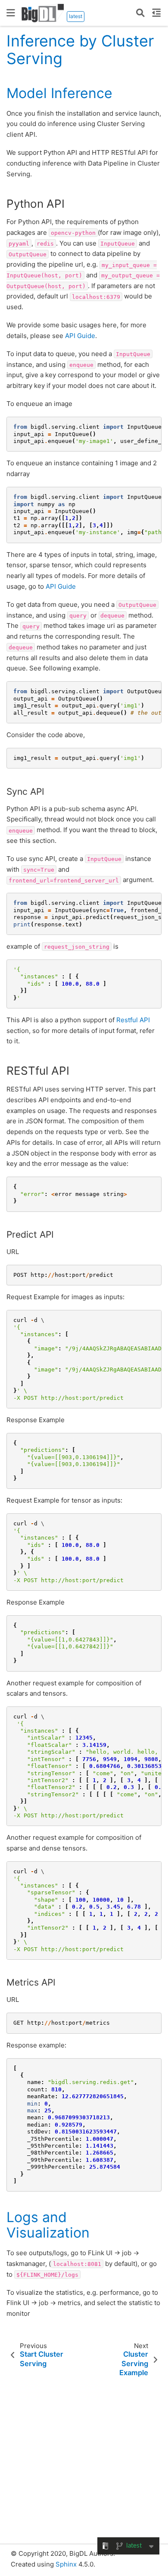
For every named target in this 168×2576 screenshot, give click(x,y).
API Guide (80, 336)
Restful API (133, 1020)
